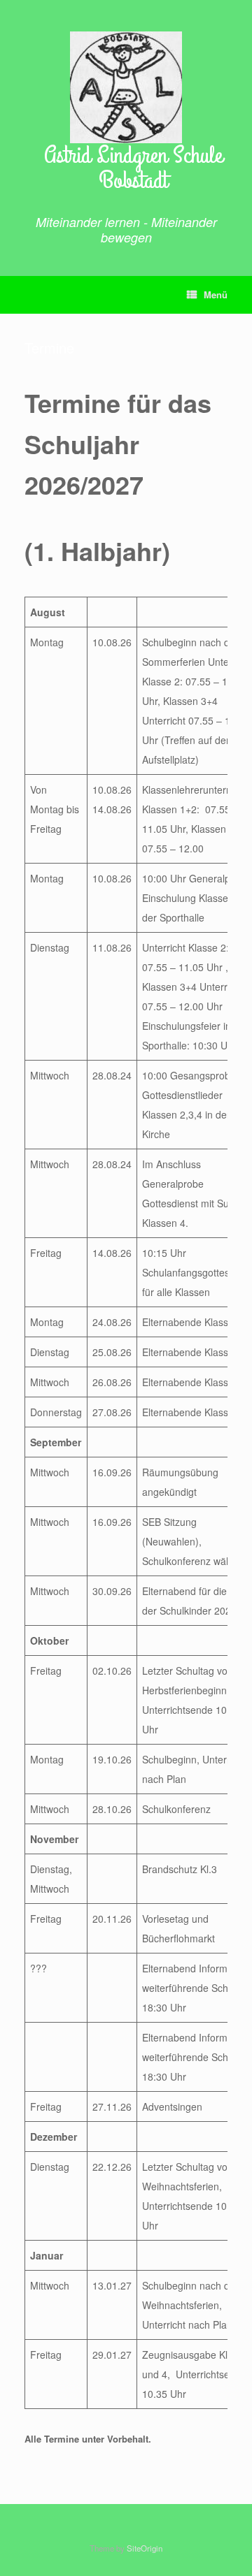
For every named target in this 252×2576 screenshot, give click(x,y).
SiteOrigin (145, 2548)
